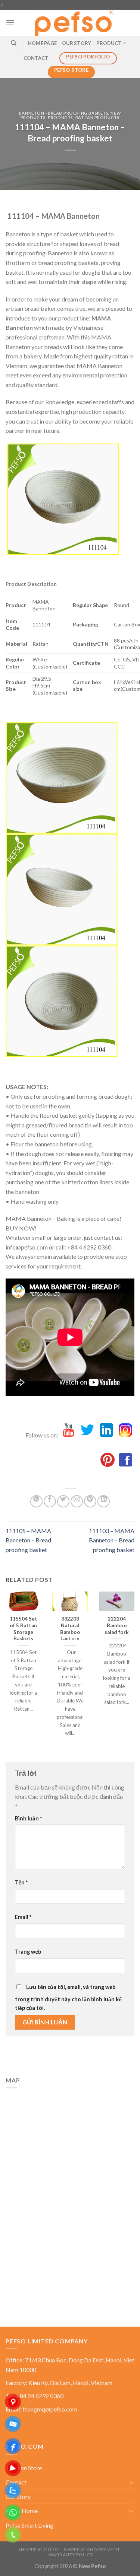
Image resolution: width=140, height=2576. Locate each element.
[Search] (14, 43)
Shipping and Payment (92, 2549)
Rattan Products (97, 117)
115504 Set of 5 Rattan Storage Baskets (24, 1629)
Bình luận (28, 1818)
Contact (36, 58)
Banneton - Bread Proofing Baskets (64, 113)
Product (109, 43)
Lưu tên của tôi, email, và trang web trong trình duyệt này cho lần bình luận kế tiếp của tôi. (68, 1997)
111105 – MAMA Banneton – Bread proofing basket (28, 1540)
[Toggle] (131, 2482)
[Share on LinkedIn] (104, 1501)
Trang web (28, 1952)
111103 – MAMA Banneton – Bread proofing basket (112, 1540)
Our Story (77, 43)
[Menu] (10, 23)
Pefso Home (22, 2511)
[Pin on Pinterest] (90, 1501)
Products (60, 117)
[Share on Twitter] (63, 1501)
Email (23, 1917)
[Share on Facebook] (50, 1501)
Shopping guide (39, 2549)
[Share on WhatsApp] (36, 1501)
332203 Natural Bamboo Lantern (70, 1629)
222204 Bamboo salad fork (117, 1625)
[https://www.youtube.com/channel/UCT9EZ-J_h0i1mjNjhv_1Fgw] (68, 1435)
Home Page (42, 43)
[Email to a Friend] (77, 1501)
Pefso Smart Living (29, 2525)
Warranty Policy (71, 2555)
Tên (21, 1882)
